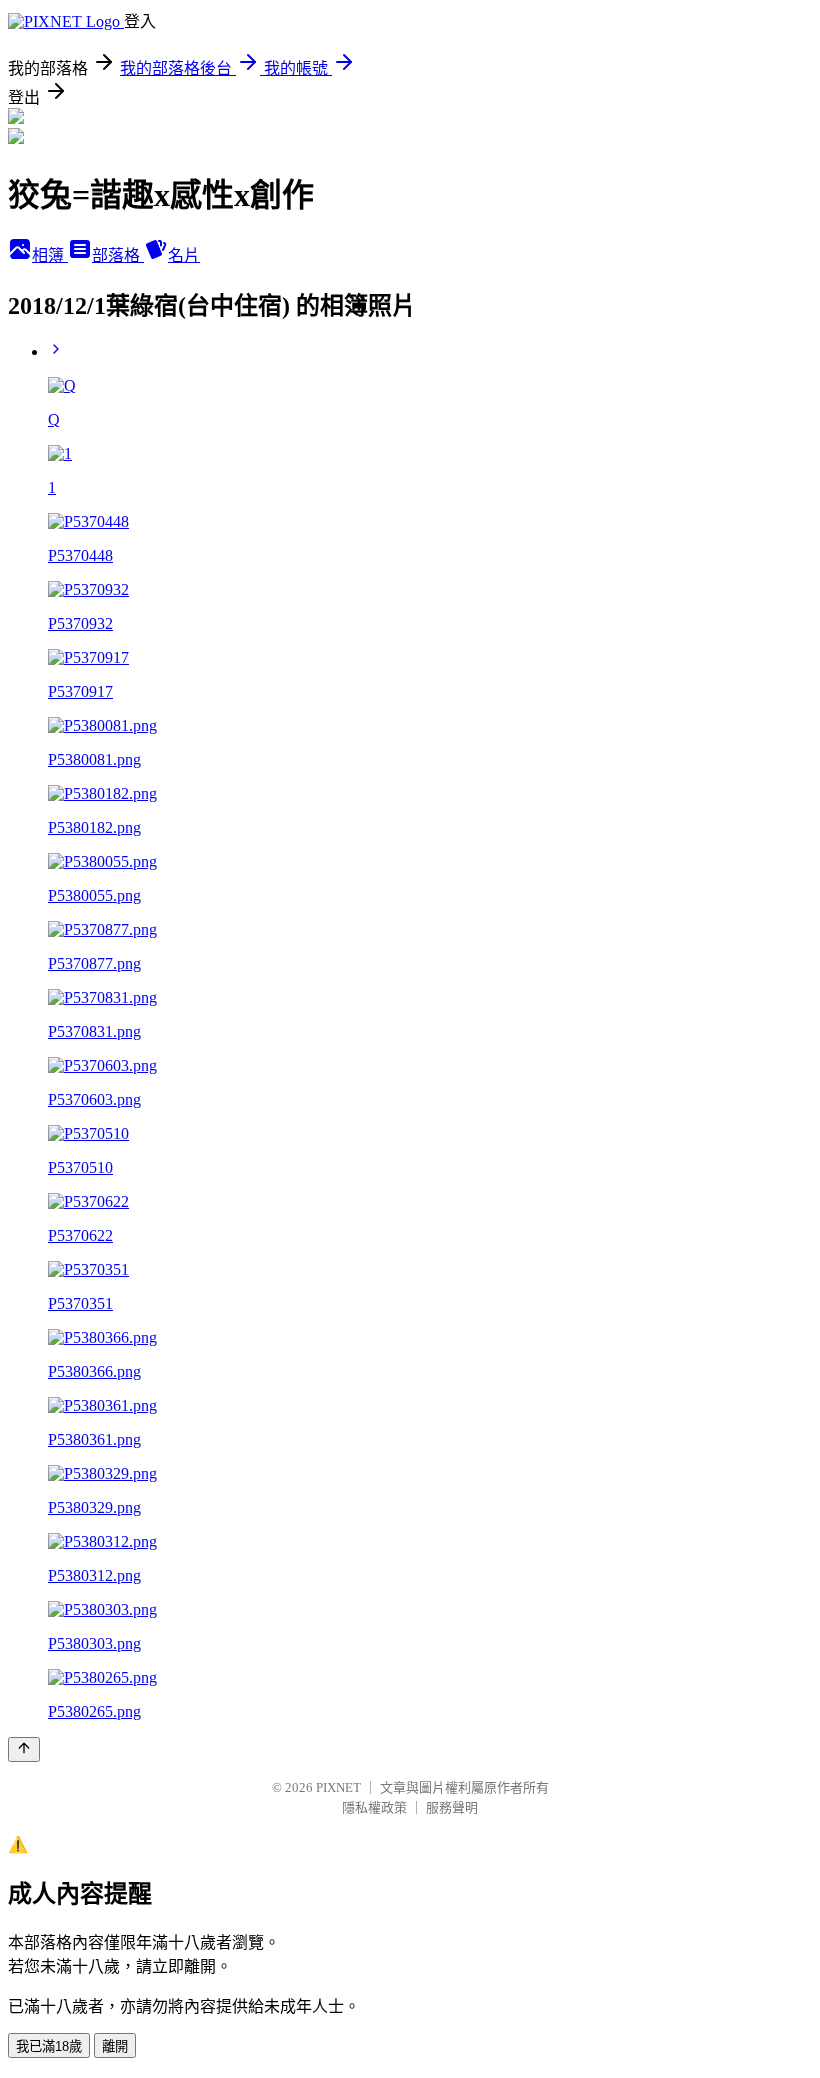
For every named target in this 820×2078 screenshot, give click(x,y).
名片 (184, 255)
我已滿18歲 (49, 2046)
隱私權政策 (374, 1807)
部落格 (118, 255)
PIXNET (338, 1787)
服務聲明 (452, 1807)
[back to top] (24, 1749)
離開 (115, 2046)
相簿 (50, 255)
